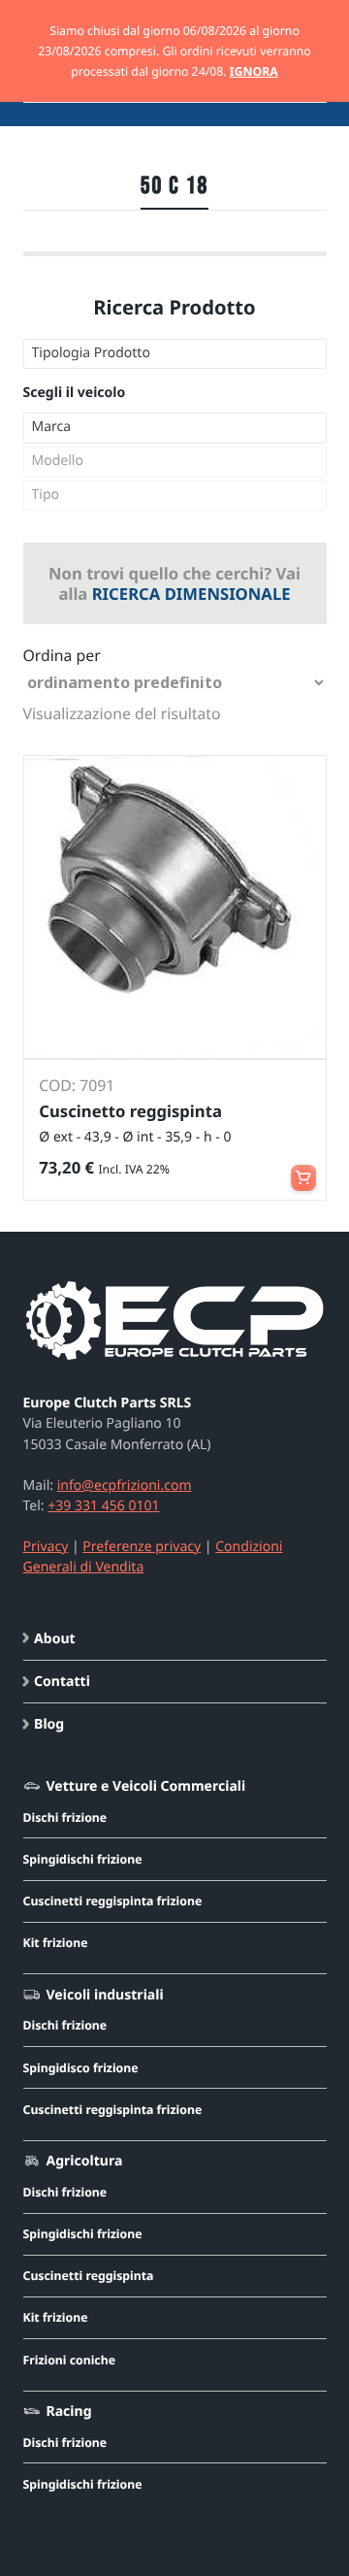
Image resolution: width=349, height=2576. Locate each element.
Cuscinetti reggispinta (89, 2276)
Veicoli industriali (104, 1995)
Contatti (62, 1682)
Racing (68, 2411)
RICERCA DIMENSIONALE (191, 594)
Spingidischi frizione (83, 1859)
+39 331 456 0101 (103, 1506)
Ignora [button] (254, 71)
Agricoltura (84, 2161)
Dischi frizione (65, 1817)
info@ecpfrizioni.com (125, 1486)
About (55, 1639)
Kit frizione (56, 1943)
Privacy (46, 1547)
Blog (49, 1724)
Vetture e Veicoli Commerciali (145, 1786)
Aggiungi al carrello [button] (303, 1169)
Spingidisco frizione (81, 2068)
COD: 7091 (77, 1085)
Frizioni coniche (69, 2360)
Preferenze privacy (142, 1547)
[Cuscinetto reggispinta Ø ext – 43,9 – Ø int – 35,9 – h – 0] (175, 907)
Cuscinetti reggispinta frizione (113, 1901)
